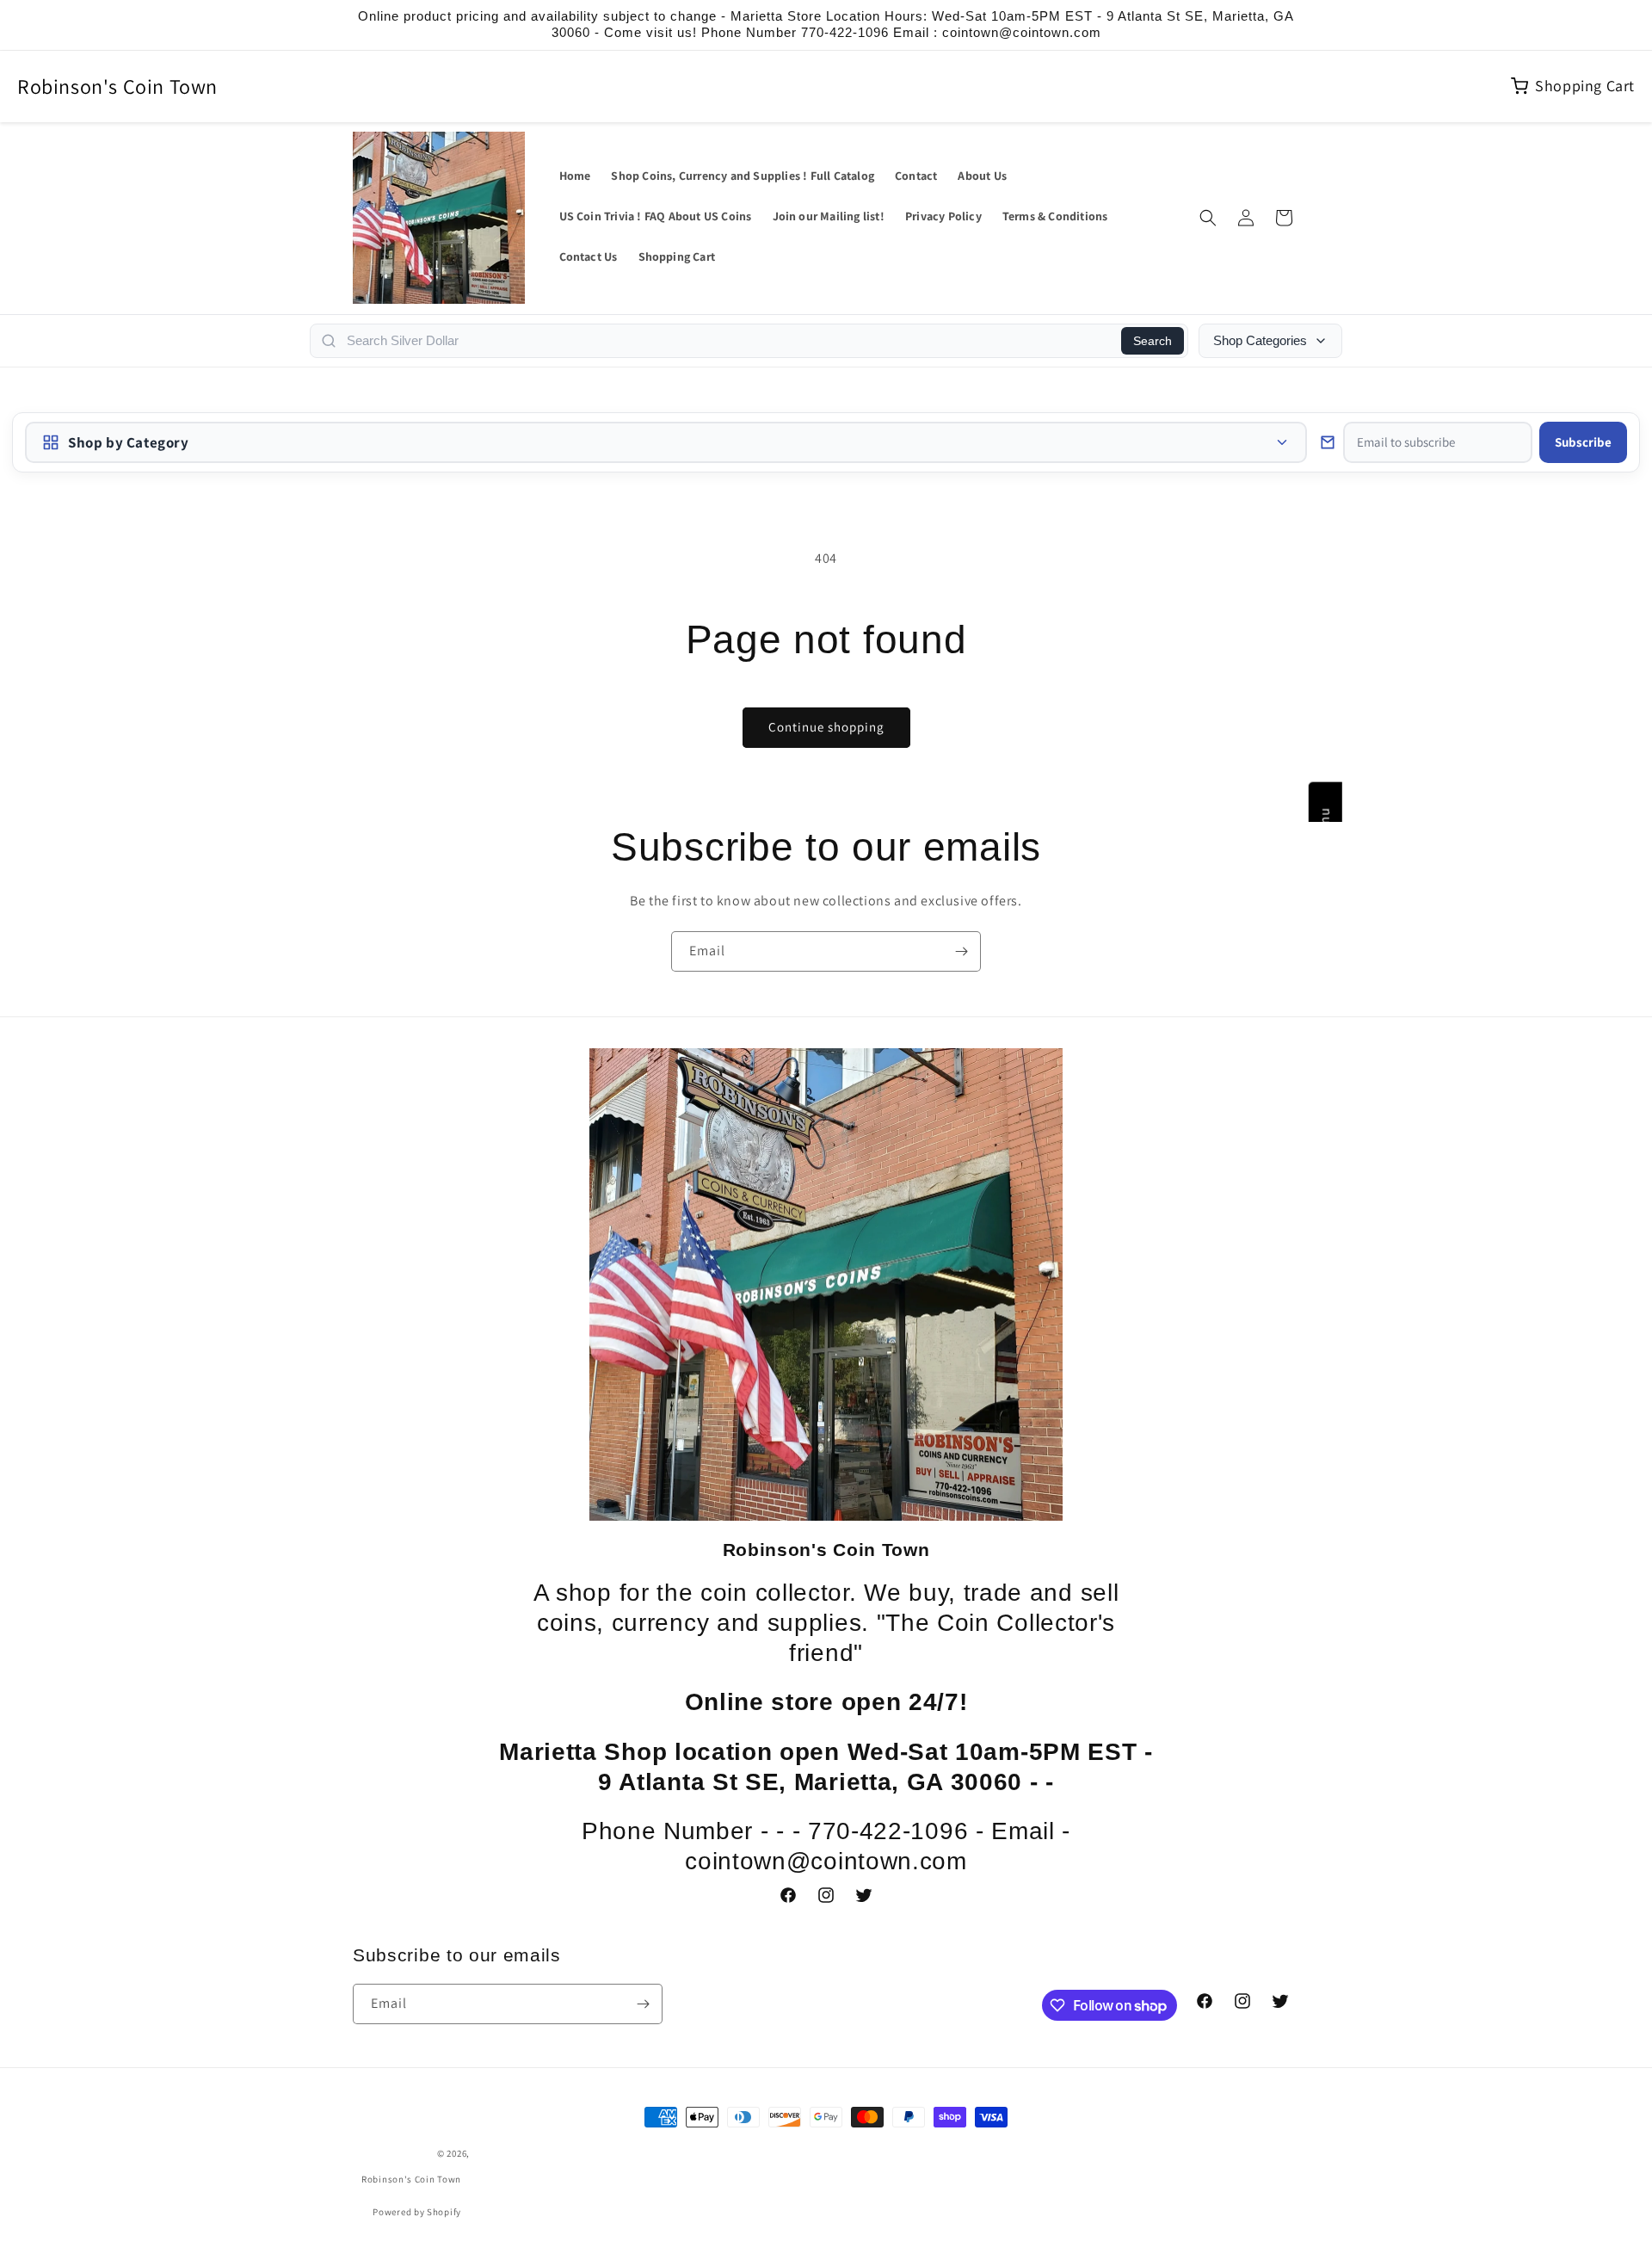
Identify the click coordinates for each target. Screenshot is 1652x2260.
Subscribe (1583, 442)
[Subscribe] (961, 951)
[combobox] (729, 341)
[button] (1208, 218)
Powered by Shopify (417, 2212)
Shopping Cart (1585, 86)
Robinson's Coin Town (117, 86)
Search (1153, 341)
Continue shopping (826, 727)
